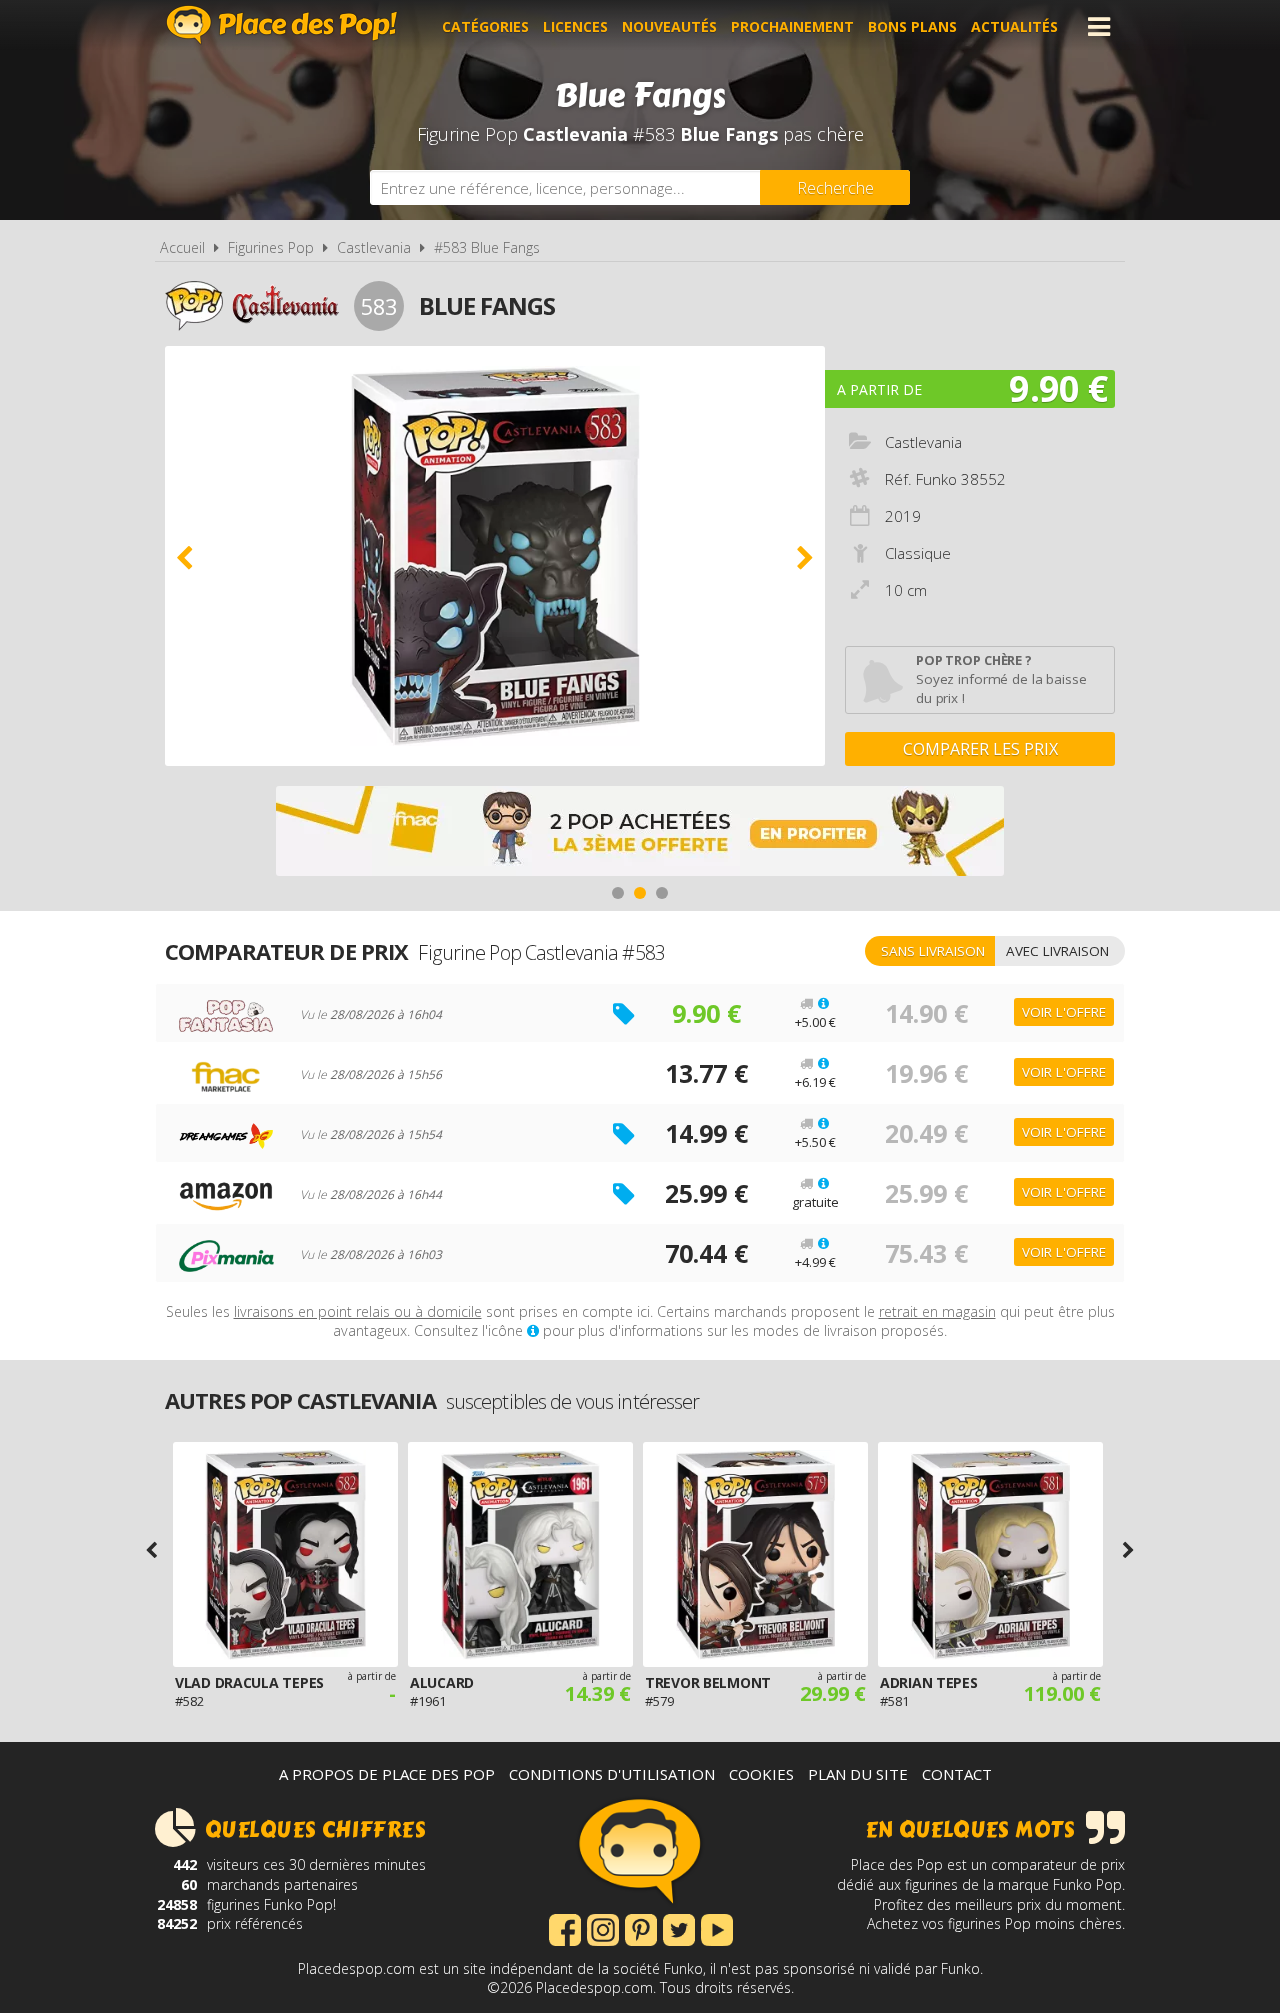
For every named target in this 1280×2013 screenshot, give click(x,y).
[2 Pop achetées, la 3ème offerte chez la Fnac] (640, 833)
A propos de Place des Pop (387, 1774)
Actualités (1014, 26)
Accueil (182, 247)
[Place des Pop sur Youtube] (717, 1928)
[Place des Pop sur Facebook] (565, 1928)
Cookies (761, 1774)
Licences (575, 26)
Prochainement (792, 26)
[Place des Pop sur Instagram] (603, 1928)
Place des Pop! (282, 24)
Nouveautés (669, 26)
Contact (957, 1774)
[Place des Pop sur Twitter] (679, 1928)
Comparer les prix (980, 749)
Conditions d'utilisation (612, 1774)
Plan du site (858, 1774)
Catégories (485, 26)
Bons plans (912, 26)
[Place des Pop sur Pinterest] (641, 1928)
